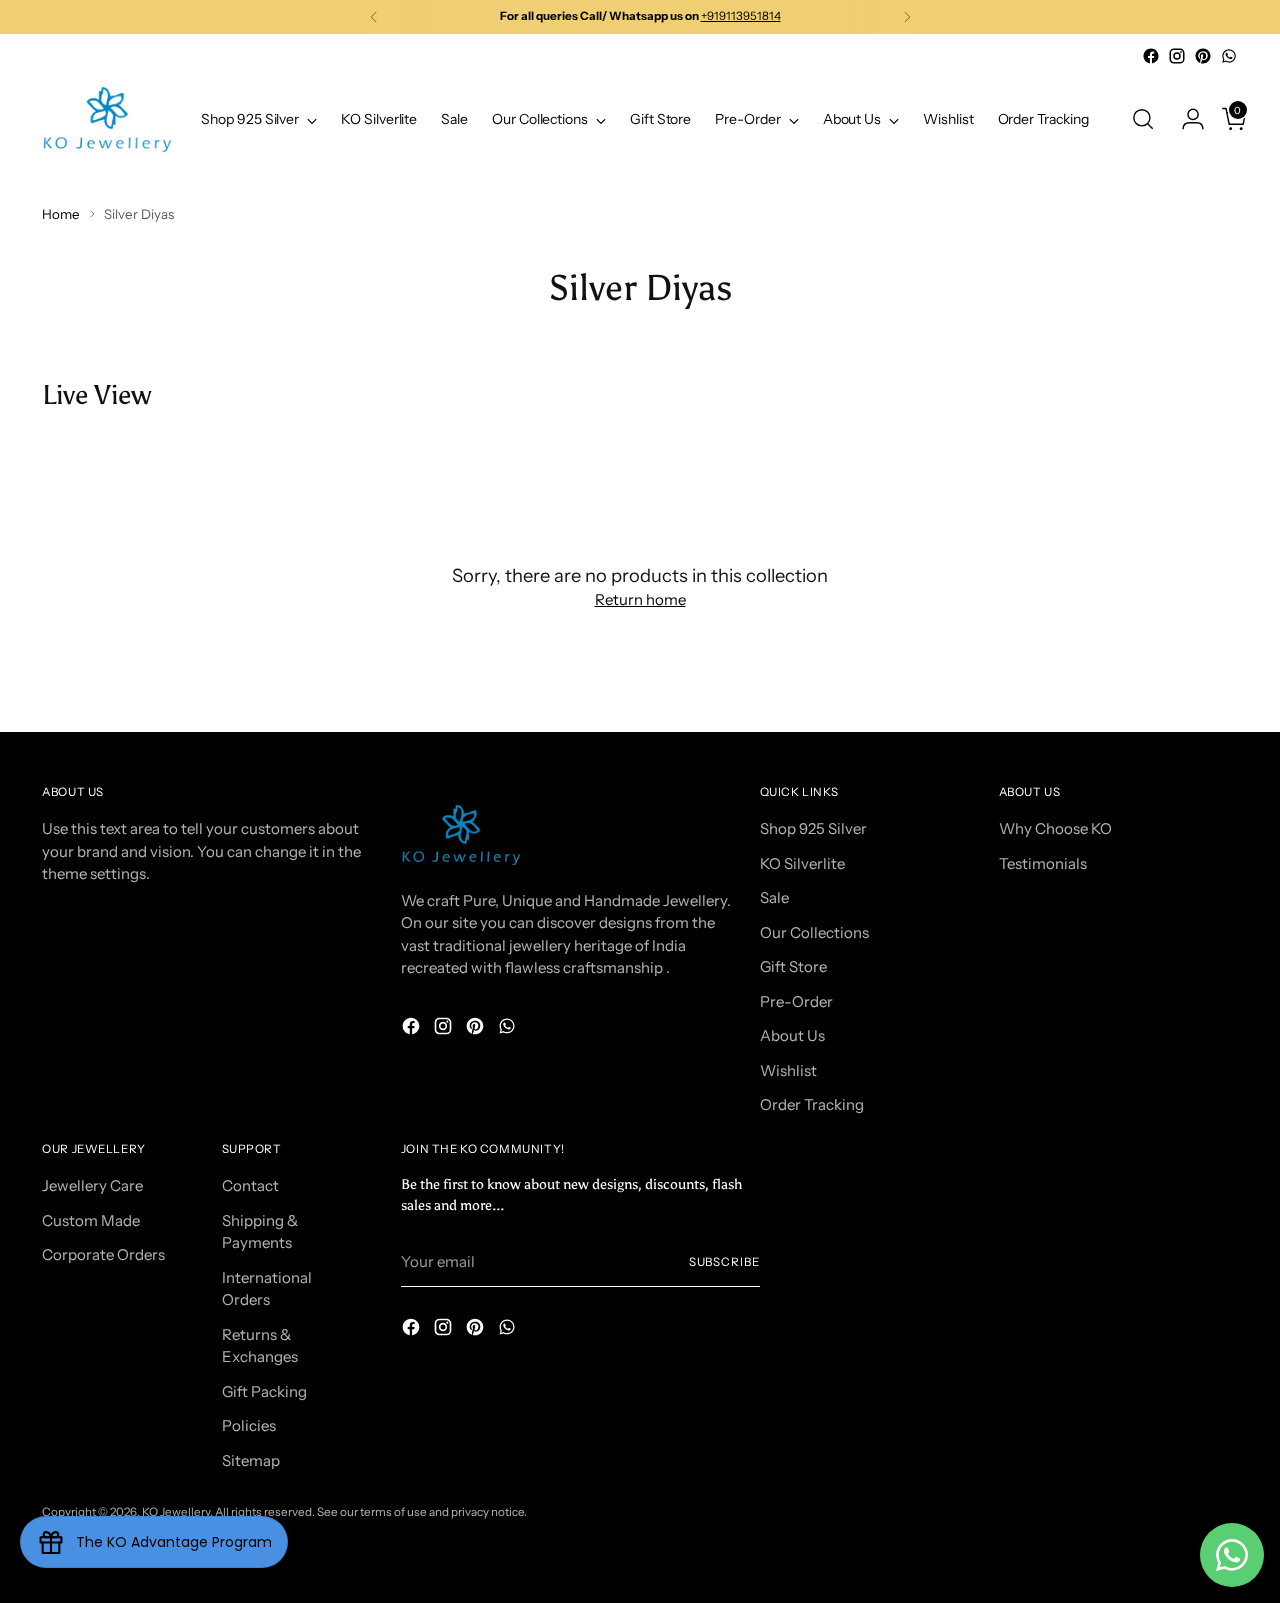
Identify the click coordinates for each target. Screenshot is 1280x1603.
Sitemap (251, 1460)
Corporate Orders (103, 1254)
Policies (249, 1425)
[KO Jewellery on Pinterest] (1203, 56)
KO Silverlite (802, 863)
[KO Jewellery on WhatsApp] (1229, 56)
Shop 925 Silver (813, 828)
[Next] (907, 17)
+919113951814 (741, 16)
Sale (774, 897)
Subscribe (724, 1262)
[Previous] (374, 17)
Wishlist (788, 1070)
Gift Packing (264, 1391)
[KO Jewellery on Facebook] (1151, 56)
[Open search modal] (1143, 119)
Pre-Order (796, 1001)
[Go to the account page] (1185, 119)
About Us (792, 1035)
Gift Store (793, 966)
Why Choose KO (1055, 828)
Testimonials (1043, 863)
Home (61, 214)
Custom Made (91, 1220)
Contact (250, 1185)
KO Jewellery (176, 1512)
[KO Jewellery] (107, 119)
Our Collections (814, 932)
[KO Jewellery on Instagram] (1177, 56)
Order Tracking (812, 1104)
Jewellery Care (92, 1185)
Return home (640, 599)
